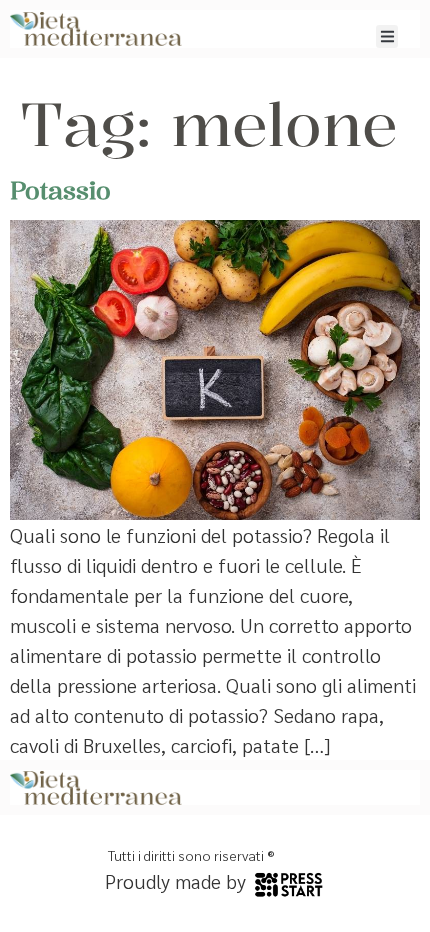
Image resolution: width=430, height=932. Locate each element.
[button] (387, 36)
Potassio (60, 190)
